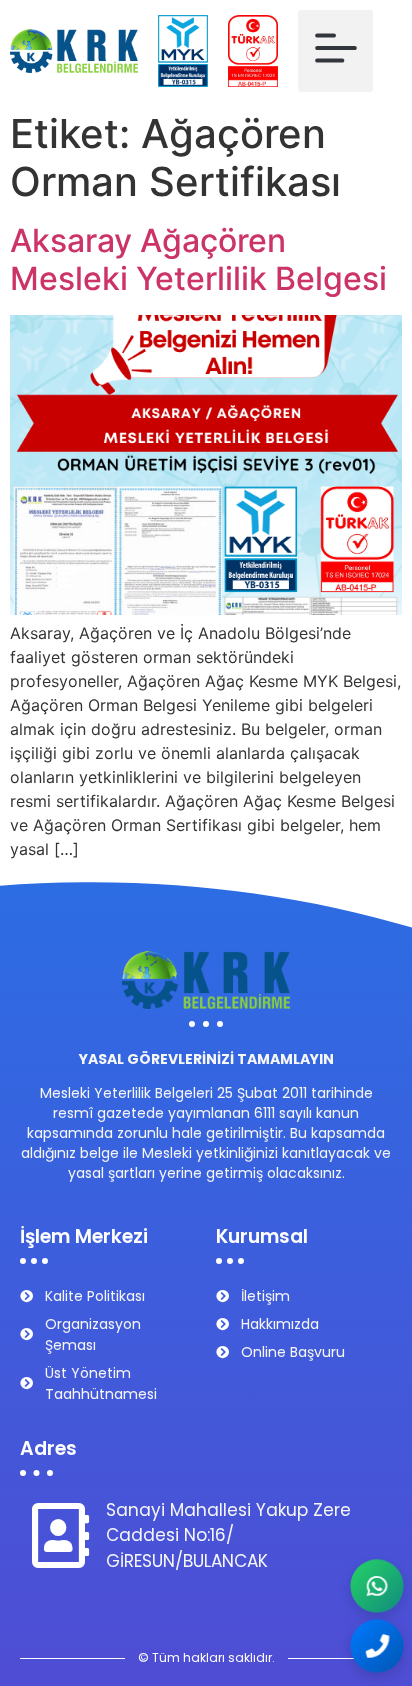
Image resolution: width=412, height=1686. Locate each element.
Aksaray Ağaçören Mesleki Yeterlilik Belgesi (198, 259)
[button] (335, 51)
